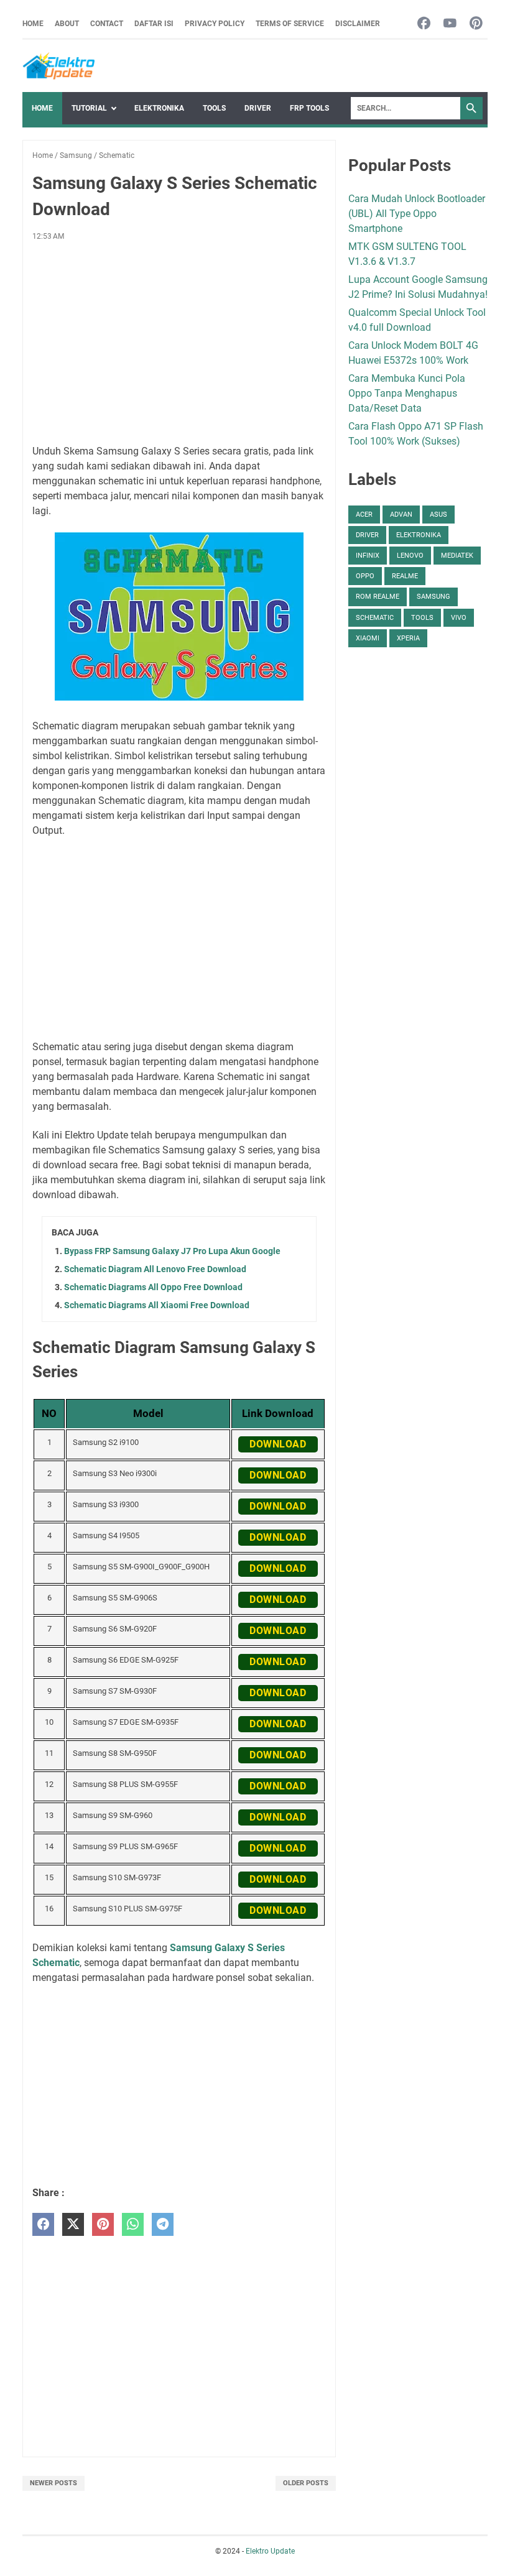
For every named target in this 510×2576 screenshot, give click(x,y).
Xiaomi (368, 638)
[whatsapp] (133, 2224)
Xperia (408, 638)
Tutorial (89, 108)
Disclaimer (358, 24)
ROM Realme (378, 597)
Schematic (375, 618)
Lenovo (410, 556)
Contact (107, 24)
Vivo (459, 618)
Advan (401, 515)
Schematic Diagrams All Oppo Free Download (153, 1287)
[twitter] (73, 2224)
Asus (438, 515)
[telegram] (163, 2224)
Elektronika (159, 108)
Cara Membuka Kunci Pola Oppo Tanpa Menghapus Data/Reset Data (407, 393)
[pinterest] (103, 2224)
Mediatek (457, 556)
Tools (214, 108)
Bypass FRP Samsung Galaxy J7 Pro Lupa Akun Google (172, 1251)
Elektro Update (270, 2551)
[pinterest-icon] (476, 24)
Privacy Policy (215, 24)
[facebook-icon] (424, 24)
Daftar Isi (154, 24)
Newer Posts (53, 2483)
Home (33, 24)
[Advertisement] (179, 343)
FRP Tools (309, 108)
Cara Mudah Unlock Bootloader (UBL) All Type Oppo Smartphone (417, 214)
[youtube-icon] (450, 24)
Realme (405, 576)
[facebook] (43, 2224)
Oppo (365, 576)
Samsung (433, 597)
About (67, 24)
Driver (258, 108)
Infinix (368, 556)
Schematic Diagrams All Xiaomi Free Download (157, 1305)
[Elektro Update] (58, 66)
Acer (364, 515)
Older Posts (306, 2483)
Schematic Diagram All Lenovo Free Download (155, 1269)
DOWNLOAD (278, 1444)
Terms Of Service (290, 24)
